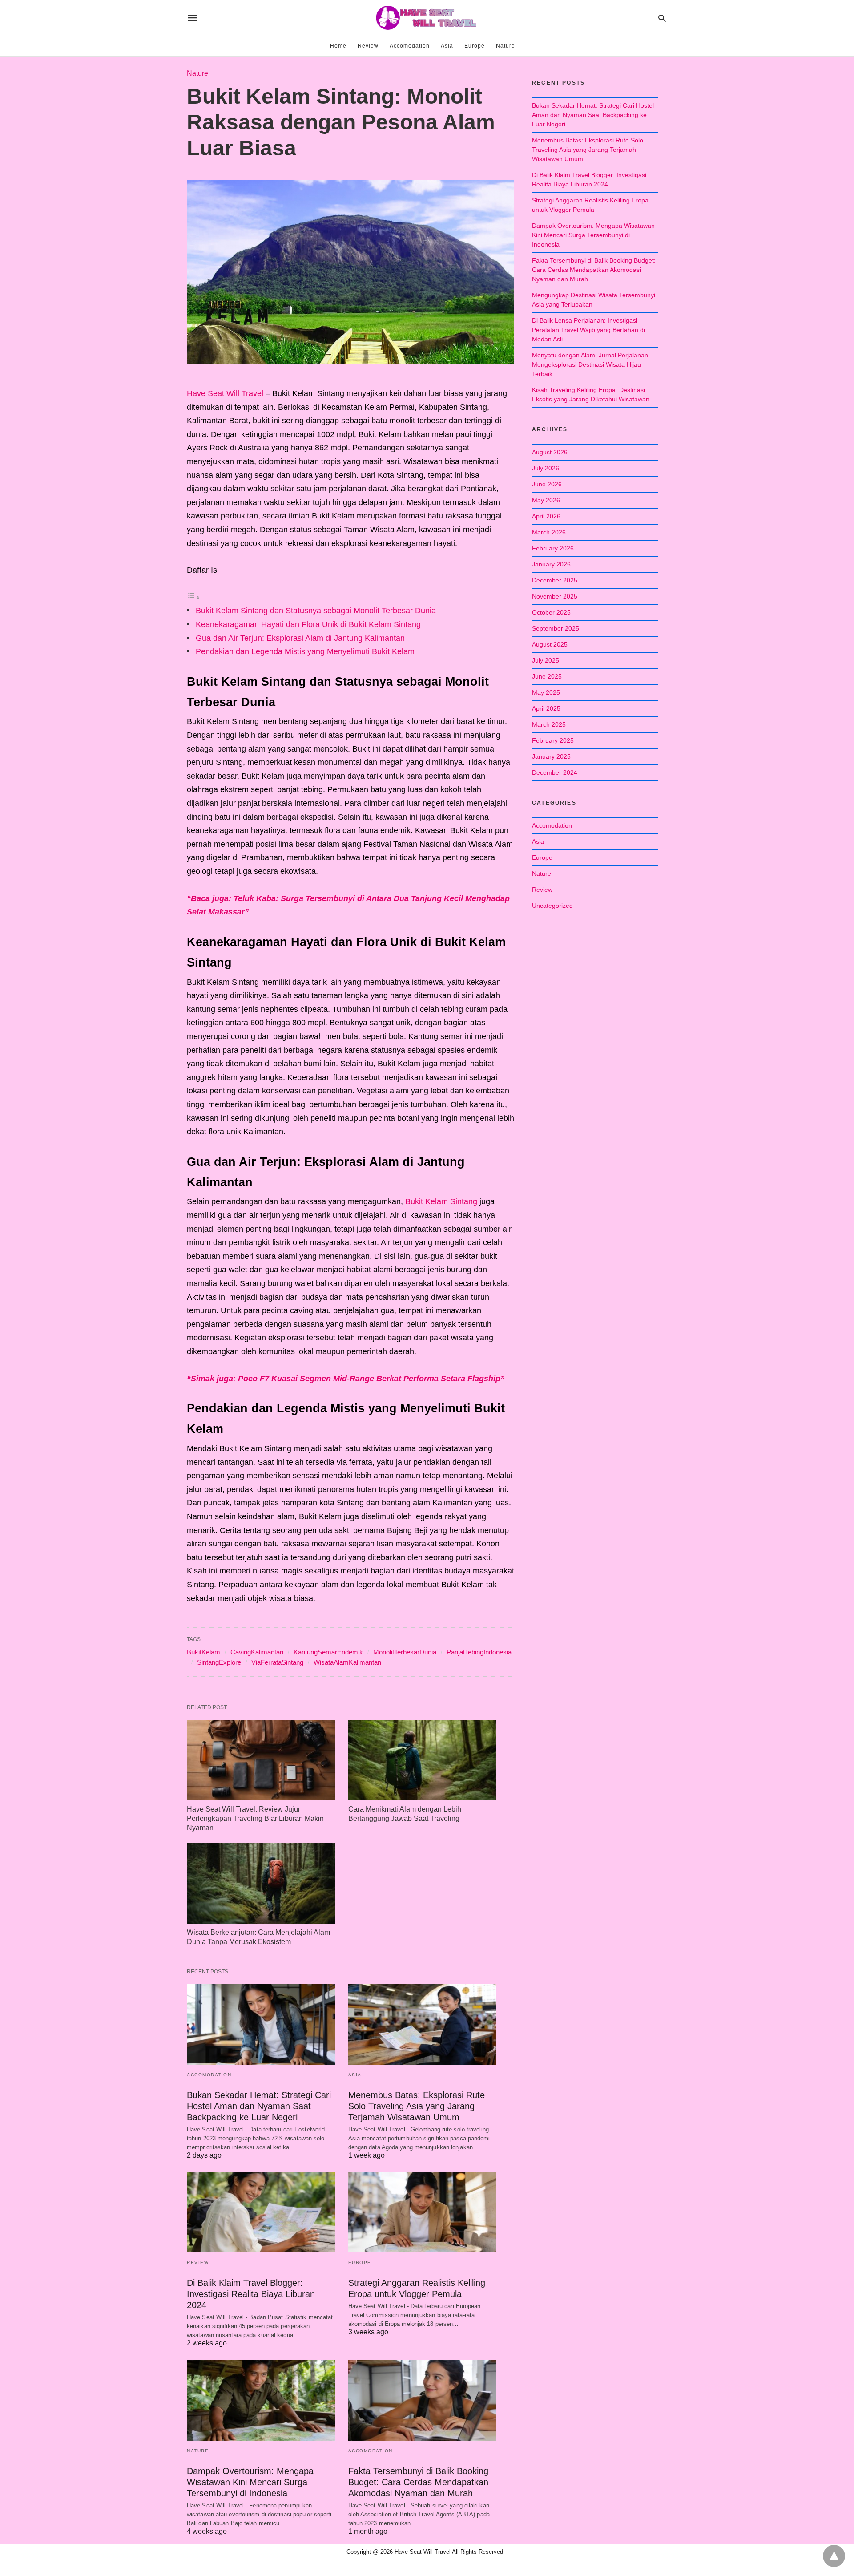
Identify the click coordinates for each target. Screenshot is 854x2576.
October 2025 (551, 612)
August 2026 (550, 452)
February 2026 (553, 548)
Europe (475, 46)
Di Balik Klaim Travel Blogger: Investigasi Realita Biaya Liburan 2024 (251, 2294)
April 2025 (546, 708)
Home (338, 46)
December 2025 (555, 580)
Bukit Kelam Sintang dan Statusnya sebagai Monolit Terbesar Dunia (316, 611)
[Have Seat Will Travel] (427, 18)
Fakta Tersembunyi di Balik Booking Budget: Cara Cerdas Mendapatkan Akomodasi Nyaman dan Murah (418, 2482)
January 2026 (551, 564)
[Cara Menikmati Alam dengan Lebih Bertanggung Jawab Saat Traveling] (422, 1760)
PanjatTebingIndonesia (479, 1652)
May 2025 (546, 692)
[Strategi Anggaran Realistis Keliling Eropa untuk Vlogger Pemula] (422, 2213)
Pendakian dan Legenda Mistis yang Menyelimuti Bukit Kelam (305, 651)
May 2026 (546, 500)
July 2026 (546, 468)
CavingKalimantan (257, 1652)
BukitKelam (203, 1652)
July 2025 (546, 660)
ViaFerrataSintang (277, 1662)
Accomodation (410, 46)
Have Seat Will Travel (225, 393)
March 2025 (549, 724)
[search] (662, 18)
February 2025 (553, 740)
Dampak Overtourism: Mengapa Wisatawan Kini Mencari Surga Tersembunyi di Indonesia (250, 2482)
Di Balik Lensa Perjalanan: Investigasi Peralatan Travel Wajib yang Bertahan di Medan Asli (588, 330)
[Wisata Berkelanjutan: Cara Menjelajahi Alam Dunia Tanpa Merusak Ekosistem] (261, 1883)
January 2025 (551, 756)
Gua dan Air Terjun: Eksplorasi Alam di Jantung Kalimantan (300, 638)
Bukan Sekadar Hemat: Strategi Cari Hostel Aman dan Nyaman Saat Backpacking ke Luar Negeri (259, 2106)
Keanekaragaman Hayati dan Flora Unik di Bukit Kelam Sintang (308, 624)
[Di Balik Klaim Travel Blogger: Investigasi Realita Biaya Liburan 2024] (261, 2213)
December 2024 (555, 772)
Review (368, 46)
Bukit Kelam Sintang (441, 1201)
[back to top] (834, 2556)
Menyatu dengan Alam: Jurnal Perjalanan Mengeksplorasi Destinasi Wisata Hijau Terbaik (590, 364)
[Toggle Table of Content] (193, 597)
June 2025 (547, 676)
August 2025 (550, 644)
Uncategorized (552, 906)
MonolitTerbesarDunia (405, 1652)
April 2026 (546, 516)
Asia (447, 46)
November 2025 (555, 596)
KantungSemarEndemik (328, 1652)
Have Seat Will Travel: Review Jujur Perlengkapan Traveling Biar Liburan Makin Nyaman (255, 1818)
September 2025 (556, 628)
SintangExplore (219, 1662)
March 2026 (549, 532)
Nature (506, 46)
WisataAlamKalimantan (347, 1662)
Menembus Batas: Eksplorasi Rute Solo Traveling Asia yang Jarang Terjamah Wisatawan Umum (417, 2106)
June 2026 (547, 484)
